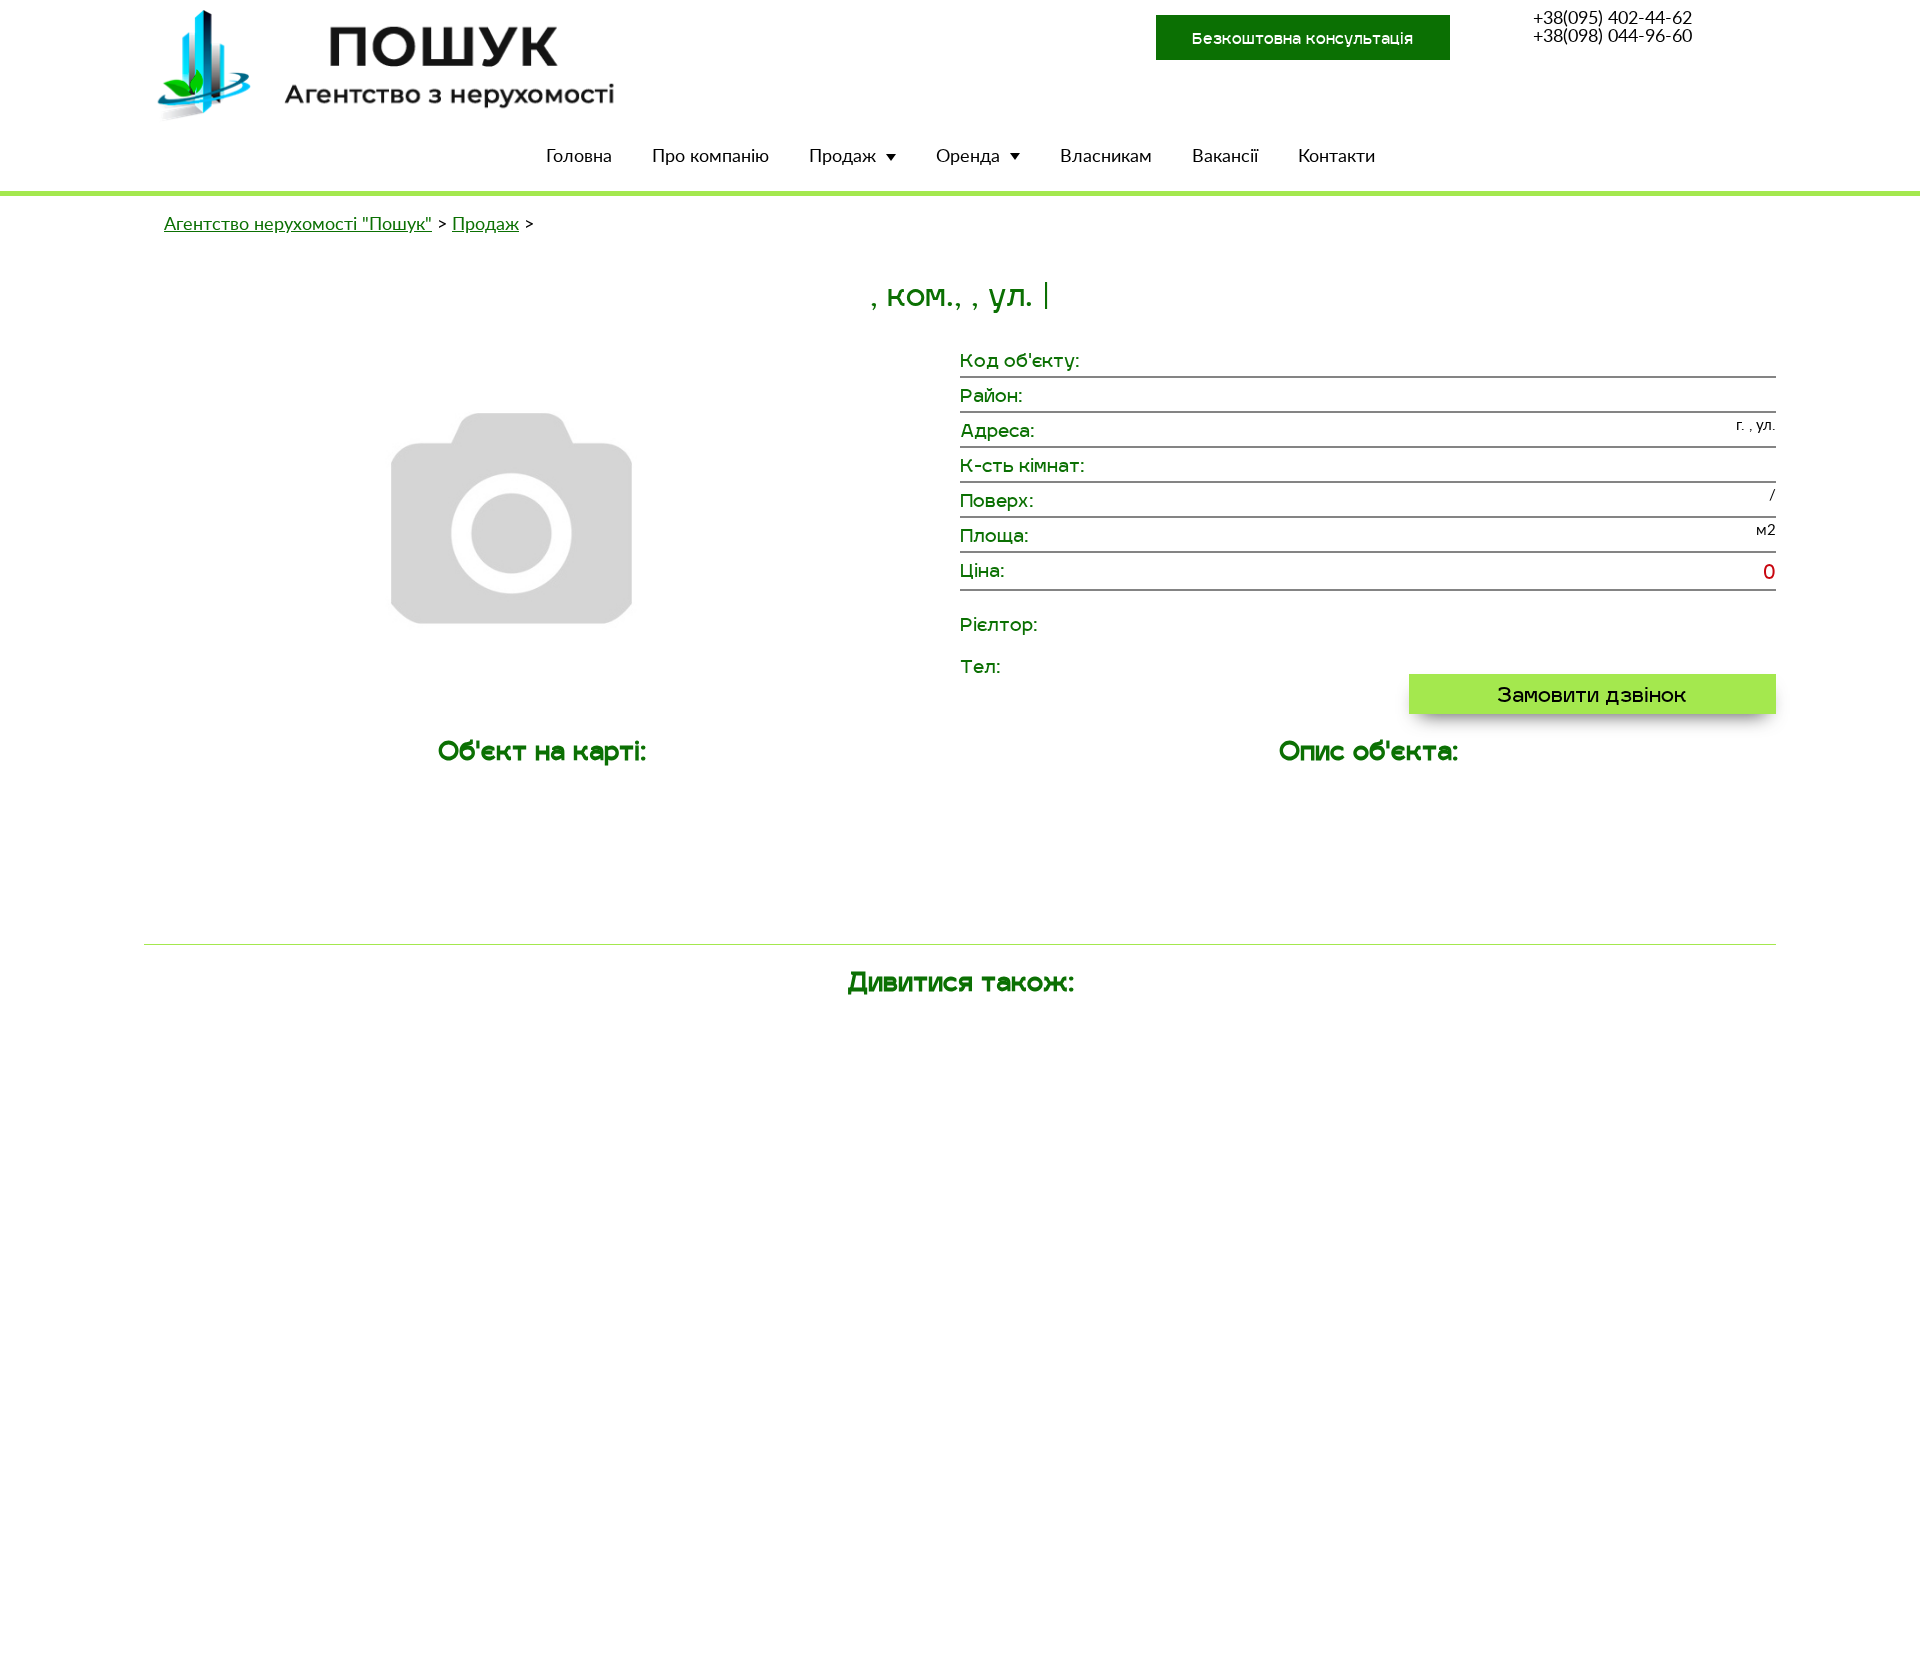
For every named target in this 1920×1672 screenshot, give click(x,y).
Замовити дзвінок (1592, 694)
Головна (579, 157)
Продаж (842, 157)
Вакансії (1225, 157)
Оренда (968, 157)
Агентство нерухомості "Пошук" (298, 225)
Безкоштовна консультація (1302, 38)
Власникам (1106, 157)
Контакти (1336, 157)
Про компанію (710, 157)
